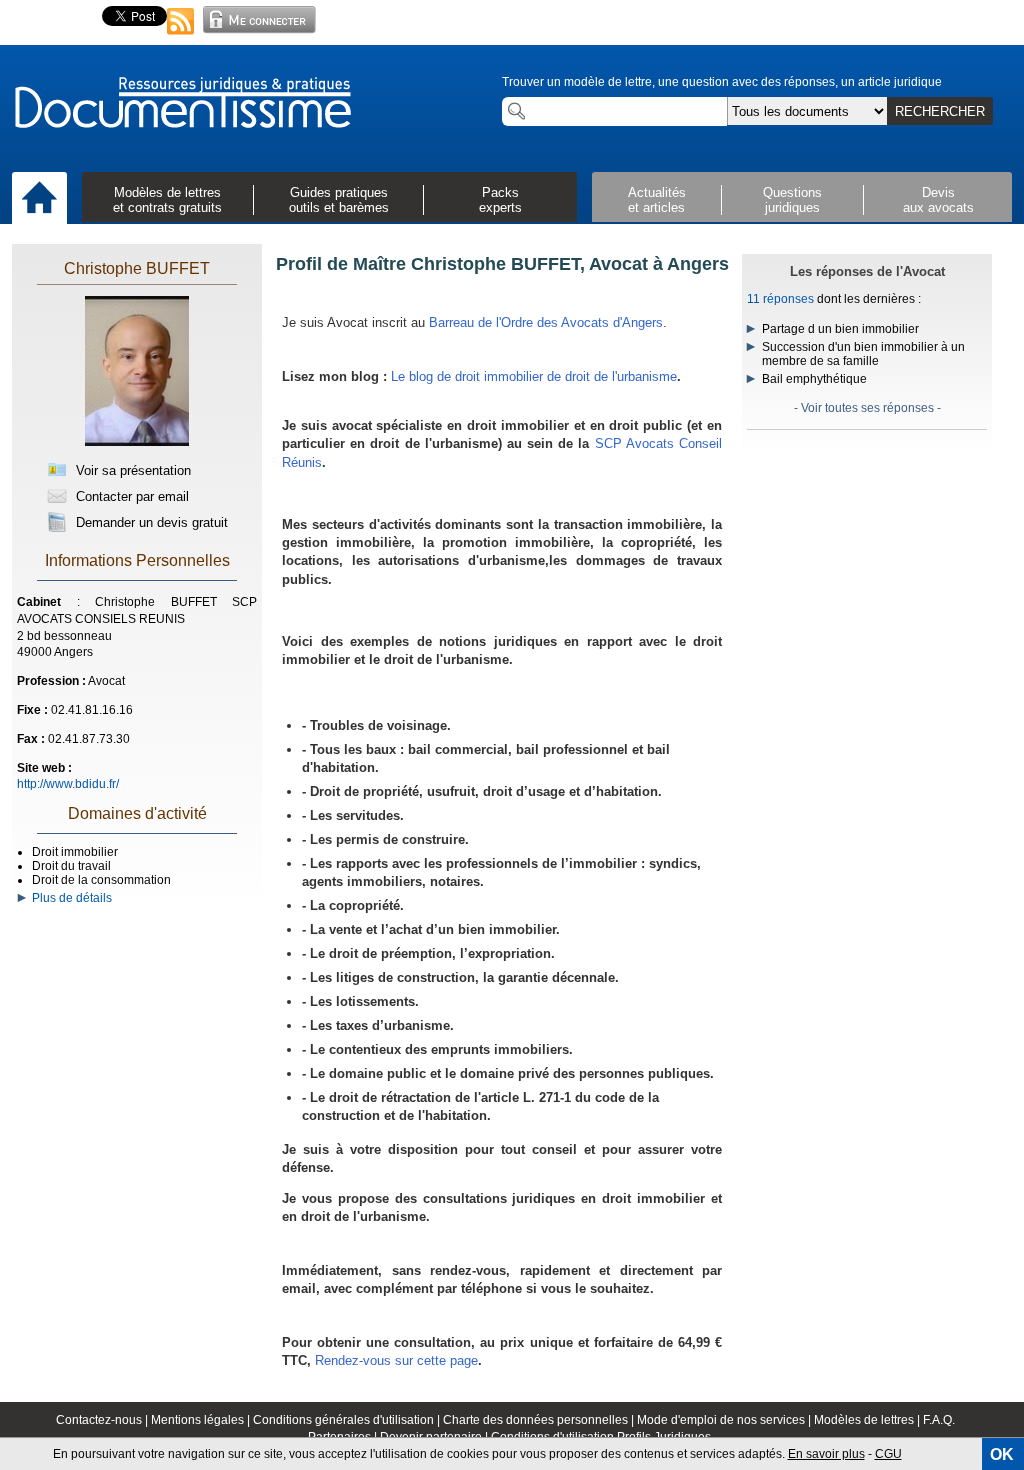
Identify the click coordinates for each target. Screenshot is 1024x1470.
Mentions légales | (202, 1420)
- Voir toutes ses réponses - (867, 408)
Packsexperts (500, 200)
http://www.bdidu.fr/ (68, 784)
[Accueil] (39, 199)
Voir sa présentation (131, 470)
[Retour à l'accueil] (182, 104)
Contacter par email (130, 496)
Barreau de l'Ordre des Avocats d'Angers (546, 322)
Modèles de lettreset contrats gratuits (167, 200)
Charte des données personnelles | (540, 1420)
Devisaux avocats (938, 200)
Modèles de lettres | (868, 1420)
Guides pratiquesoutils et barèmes (339, 200)
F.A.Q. (939, 1420)
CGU (888, 1454)
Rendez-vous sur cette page (396, 1360)
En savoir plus (826, 1454)
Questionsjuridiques (792, 200)
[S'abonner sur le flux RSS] (181, 36)
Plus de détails (69, 898)
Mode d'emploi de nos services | (725, 1420)
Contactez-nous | (103, 1420)
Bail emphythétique (814, 379)
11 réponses (780, 299)
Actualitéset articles (657, 200)
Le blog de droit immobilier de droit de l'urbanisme (534, 376)
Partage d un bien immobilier (840, 329)
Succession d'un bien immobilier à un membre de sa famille (863, 354)
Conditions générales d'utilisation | (348, 1420)
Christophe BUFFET (137, 268)
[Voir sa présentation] (137, 442)
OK (1002, 1454)
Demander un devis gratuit (150, 522)
